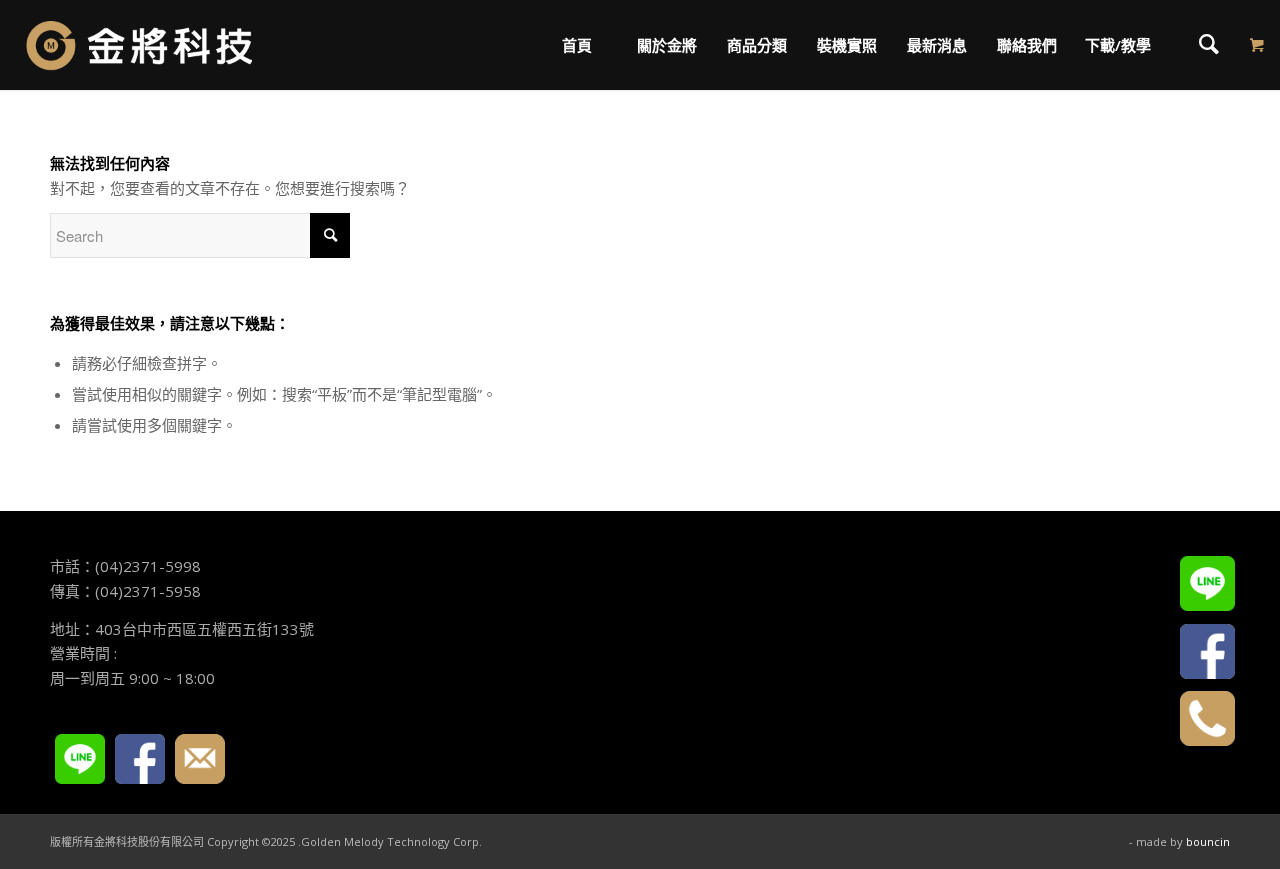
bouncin (1208, 841)
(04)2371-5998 (148, 566)
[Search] (1209, 45)
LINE (80, 759)
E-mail (200, 759)
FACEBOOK (140, 759)
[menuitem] (576, 45)
